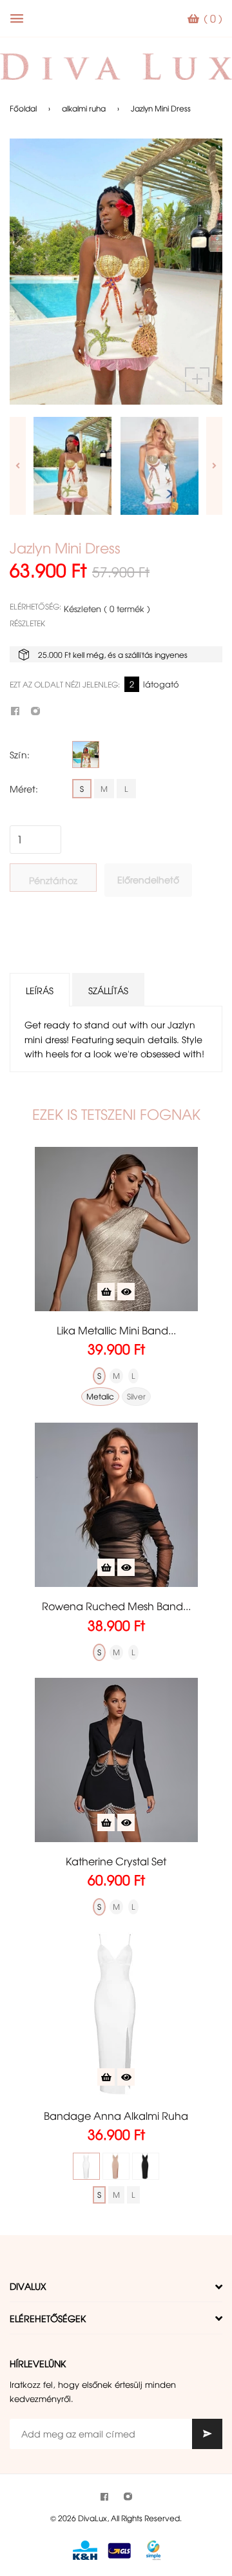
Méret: (24, 789)
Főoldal (23, 108)
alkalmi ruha (84, 108)
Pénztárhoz (53, 880)
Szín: (20, 755)
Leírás (40, 990)
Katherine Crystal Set (116, 1861)
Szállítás (108, 990)
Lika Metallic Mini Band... (116, 1330)
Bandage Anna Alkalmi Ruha (116, 2115)
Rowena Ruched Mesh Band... (116, 1606)
